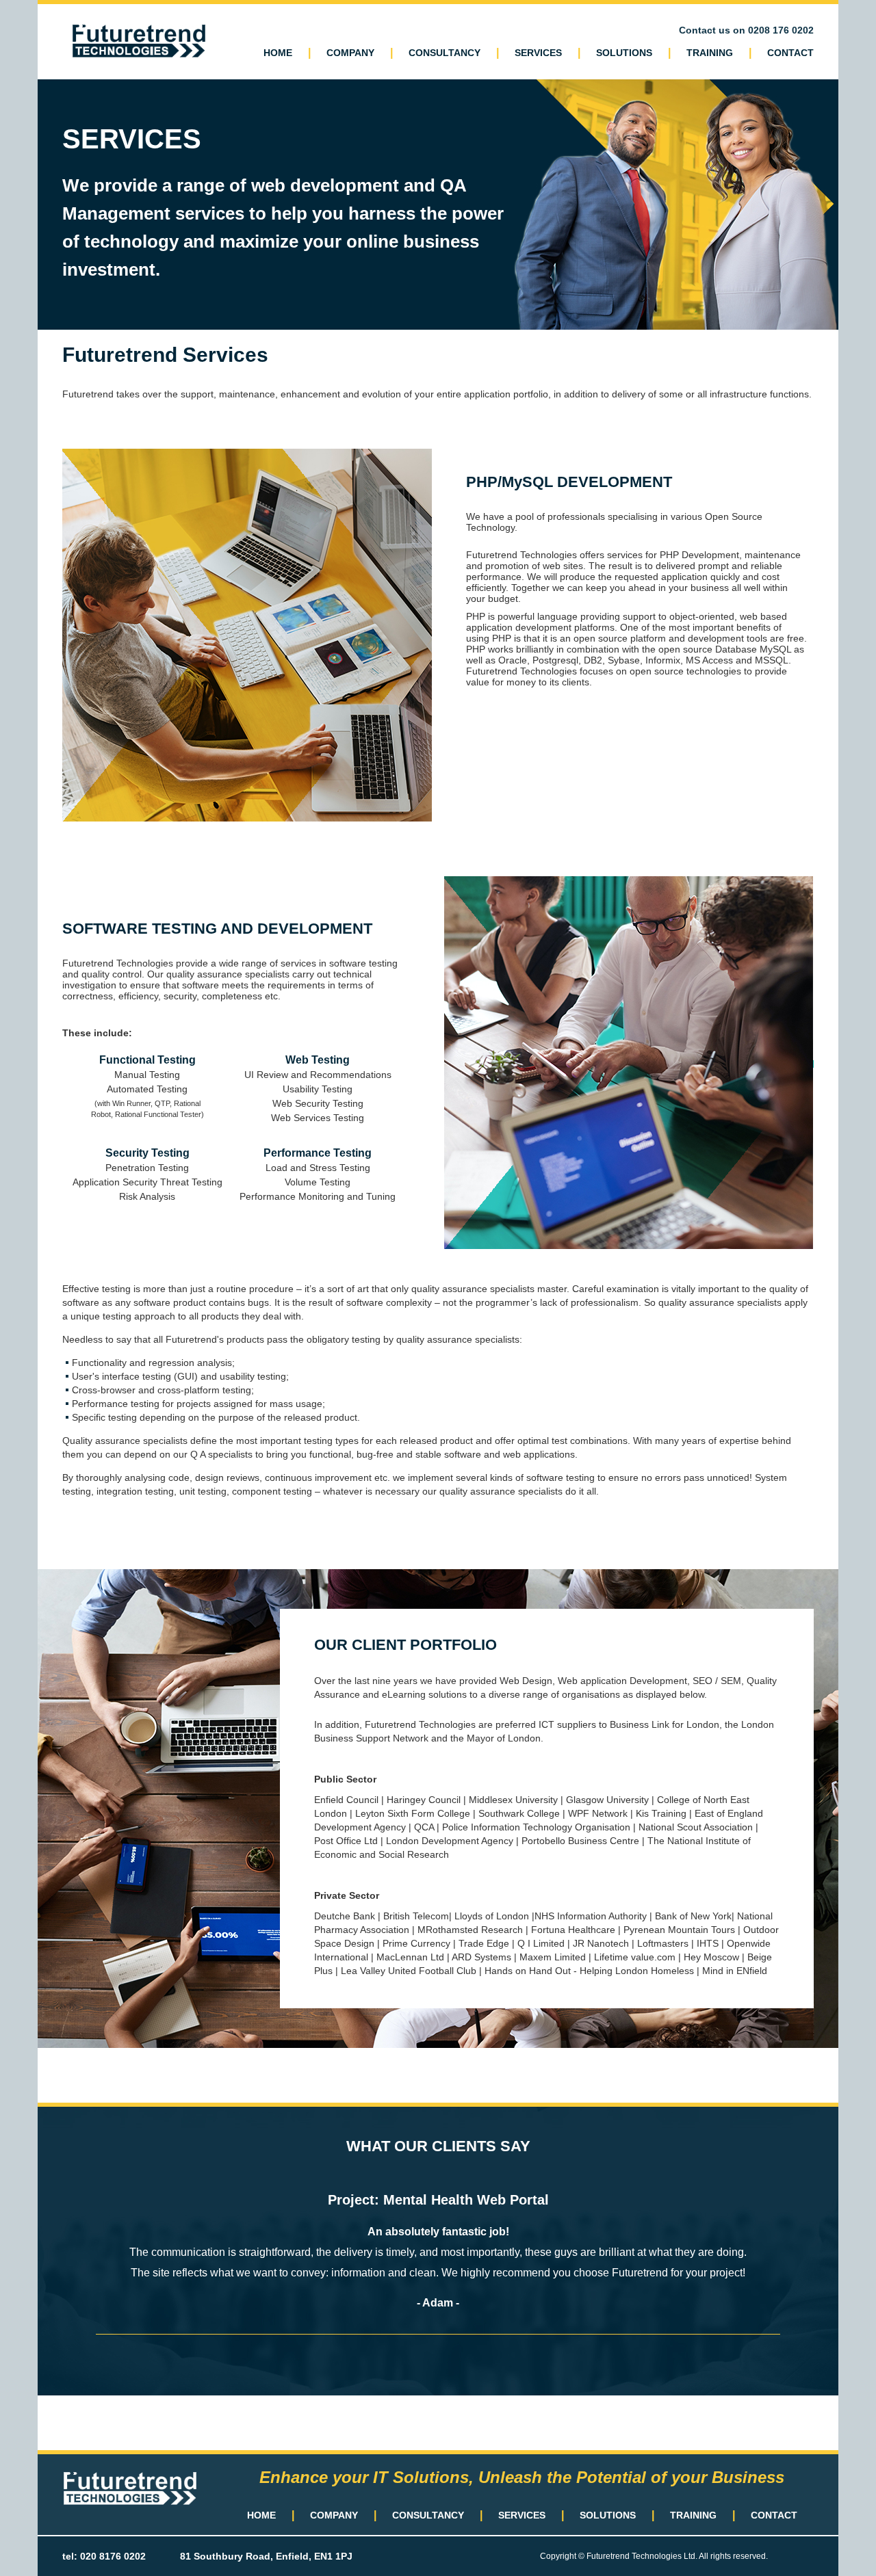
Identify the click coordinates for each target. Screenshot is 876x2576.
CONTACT (790, 53)
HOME (278, 53)
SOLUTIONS (624, 53)
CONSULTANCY (445, 53)
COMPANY (350, 53)
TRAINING (710, 53)
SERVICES (538, 53)
